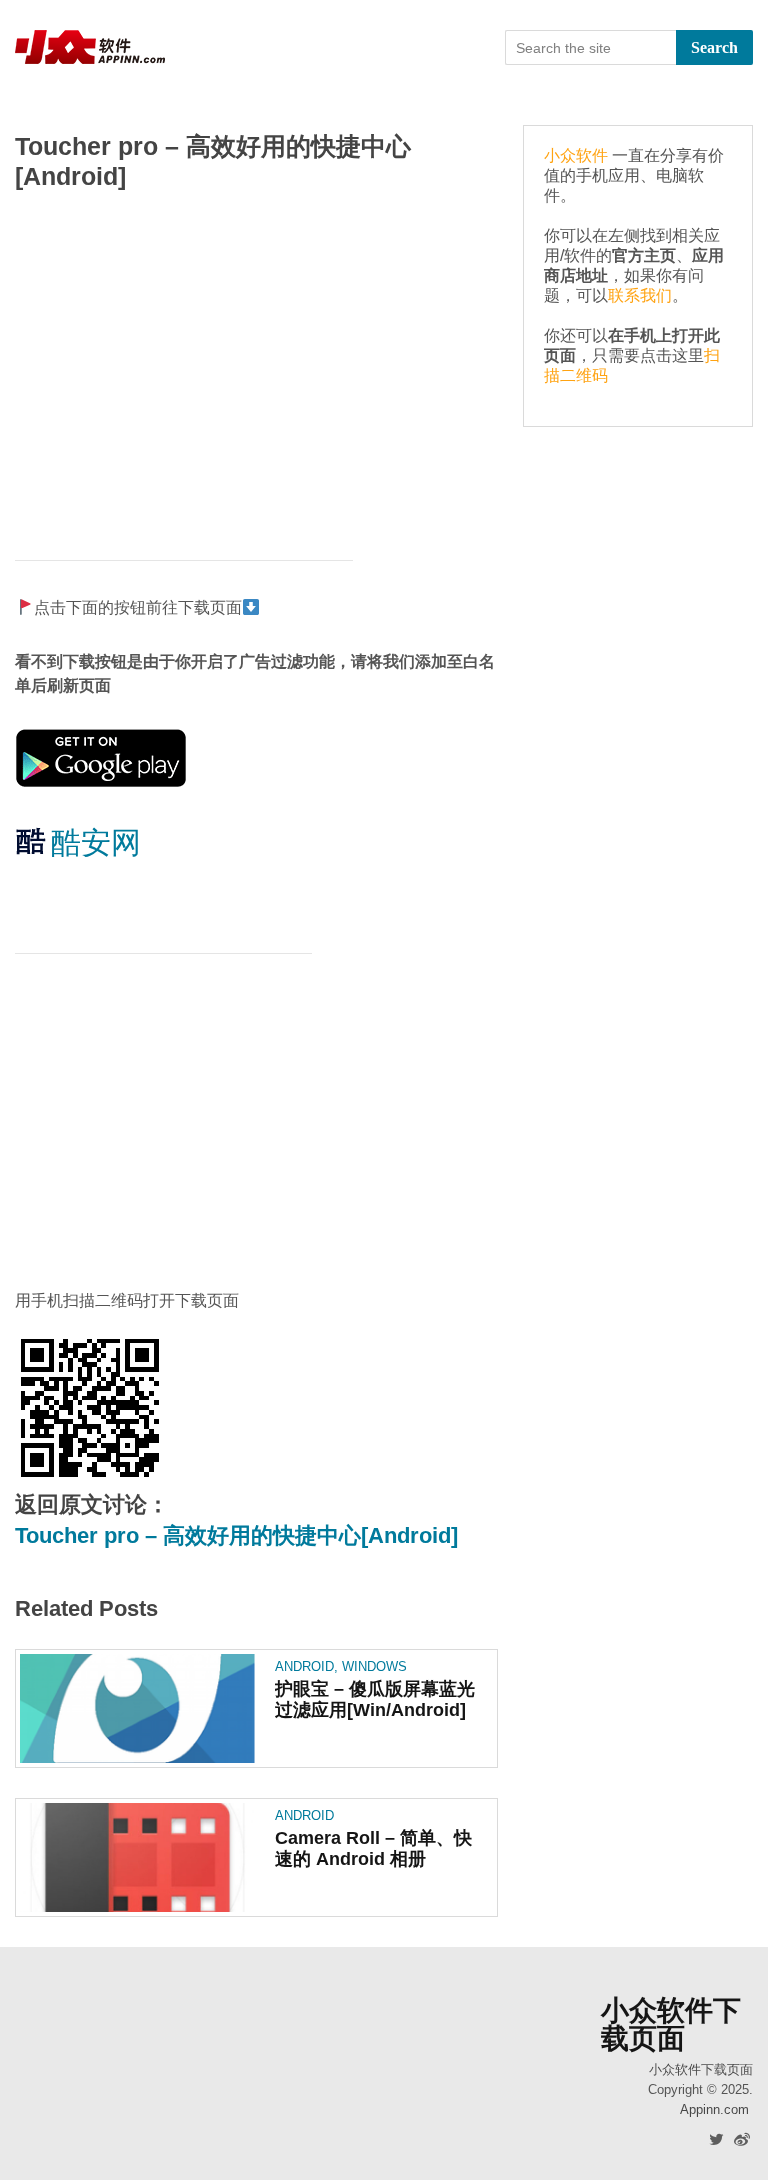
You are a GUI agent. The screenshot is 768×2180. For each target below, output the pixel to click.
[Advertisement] (256, 365)
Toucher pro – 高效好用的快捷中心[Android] (236, 1535)
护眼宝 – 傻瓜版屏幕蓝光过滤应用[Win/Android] (375, 1699)
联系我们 (640, 295)
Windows (374, 1666)
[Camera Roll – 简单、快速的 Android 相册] (137, 1857)
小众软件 (576, 155)
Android (304, 1666)
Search (714, 47)
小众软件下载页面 (671, 2025)
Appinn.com (714, 2109)
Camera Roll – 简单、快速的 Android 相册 (373, 1848)
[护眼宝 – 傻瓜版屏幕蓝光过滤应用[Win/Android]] (137, 1708)
